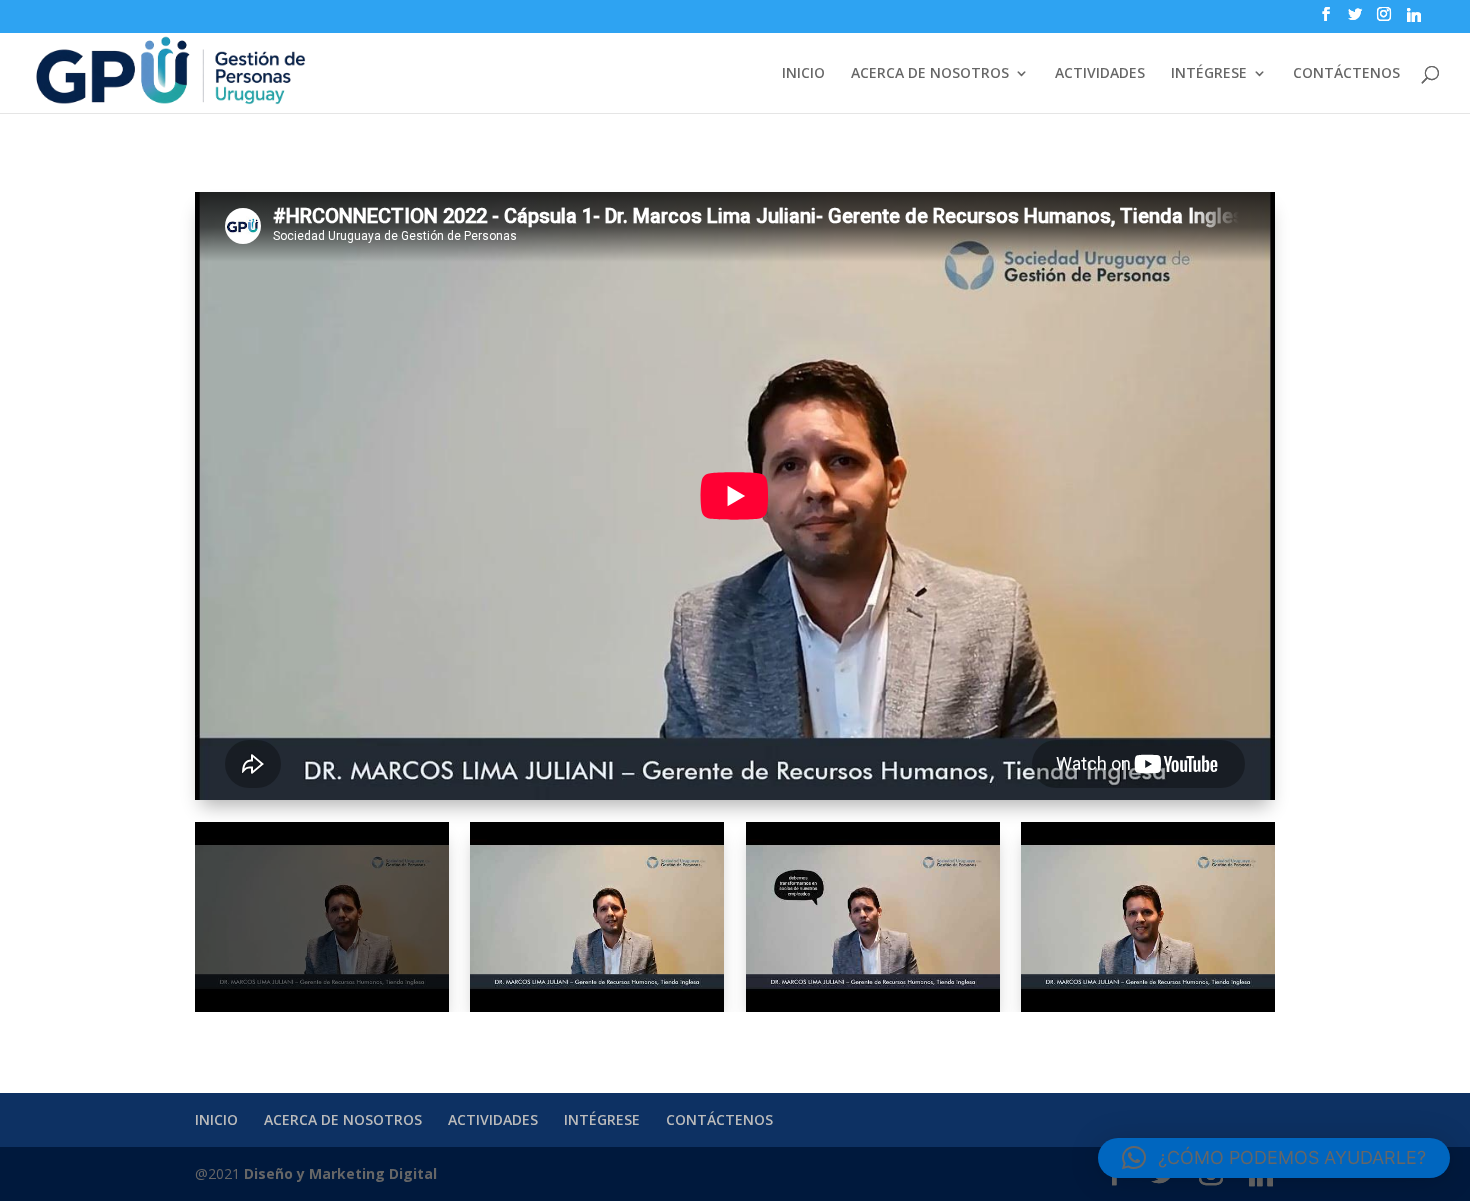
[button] (1274, 1158)
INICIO (803, 74)
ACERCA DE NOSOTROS (930, 74)
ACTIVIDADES (1100, 74)
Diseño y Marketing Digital (340, 1173)
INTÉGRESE (1209, 74)
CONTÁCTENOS (1346, 74)
